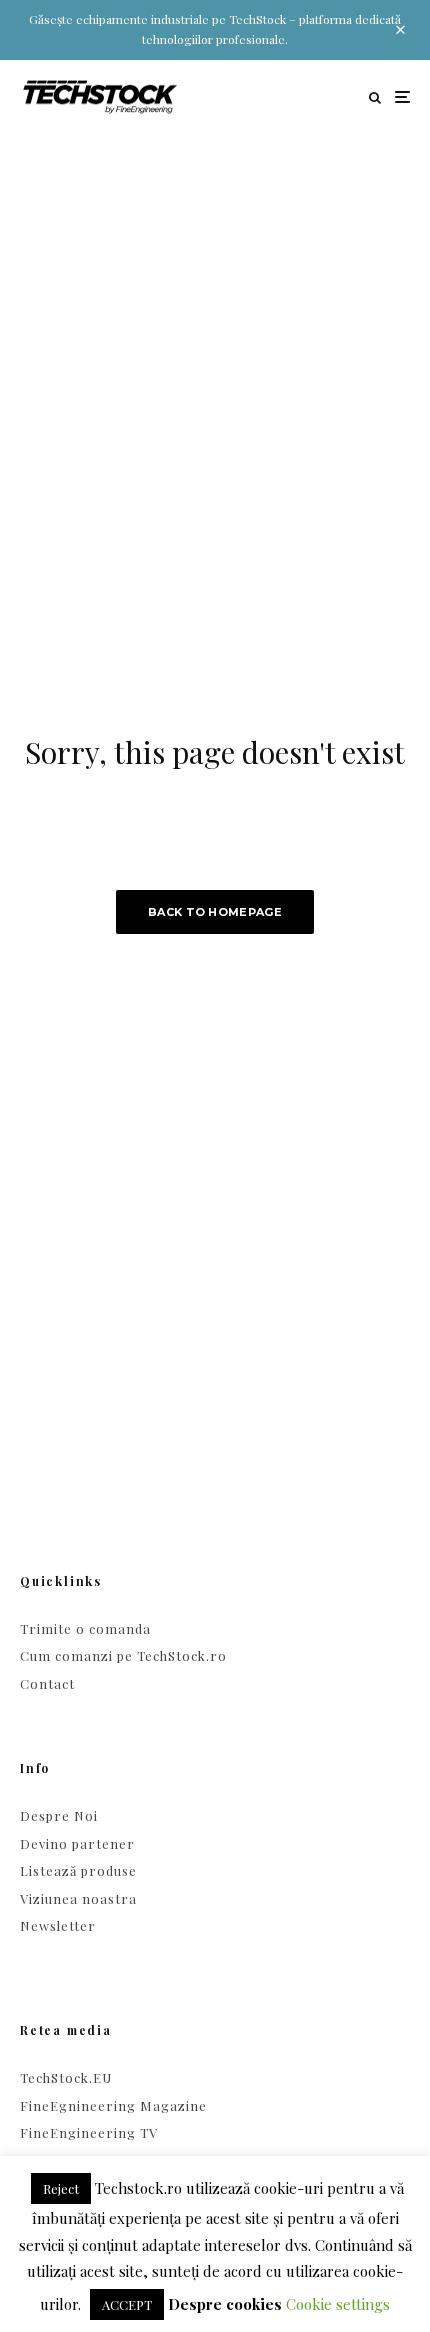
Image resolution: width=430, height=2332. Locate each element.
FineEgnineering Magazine (113, 2105)
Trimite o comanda (85, 1628)
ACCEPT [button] (127, 2304)
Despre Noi (59, 1815)
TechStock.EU (66, 2077)
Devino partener (77, 1843)
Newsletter (58, 1925)
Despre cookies (225, 2304)
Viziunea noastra (78, 1898)
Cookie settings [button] (338, 2304)
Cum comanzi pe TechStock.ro (123, 1655)
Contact (47, 1683)
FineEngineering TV (89, 2132)
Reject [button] (61, 2188)
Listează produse (78, 1870)
